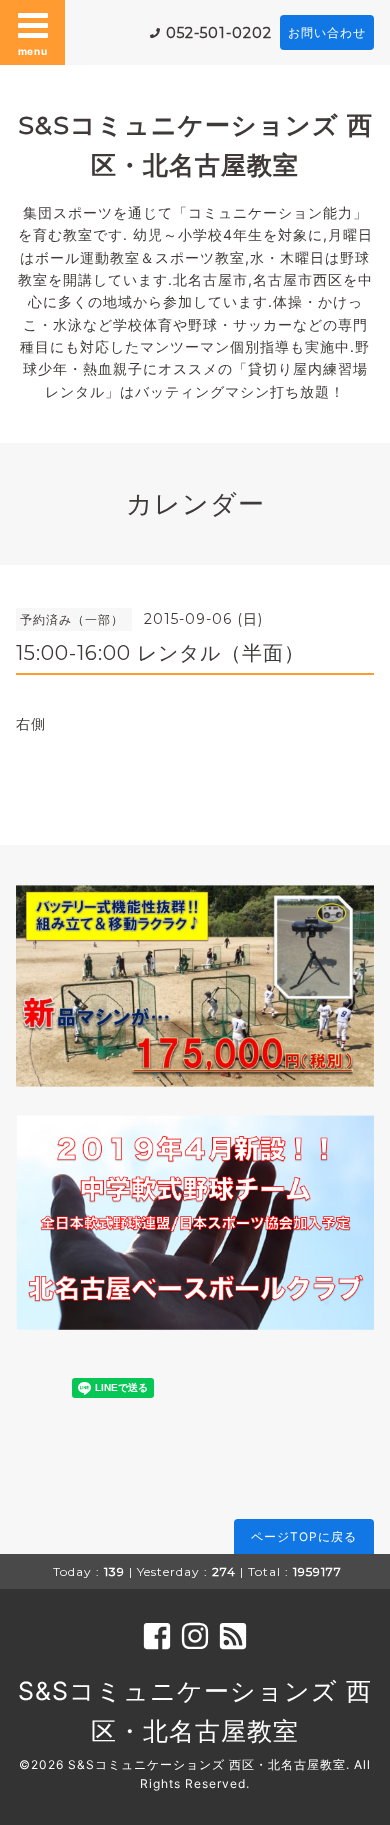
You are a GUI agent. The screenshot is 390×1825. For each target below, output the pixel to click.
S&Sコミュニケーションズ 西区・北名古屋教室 (207, 1764)
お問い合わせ (327, 32)
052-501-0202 (219, 33)
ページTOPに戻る (304, 1536)
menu (33, 51)
